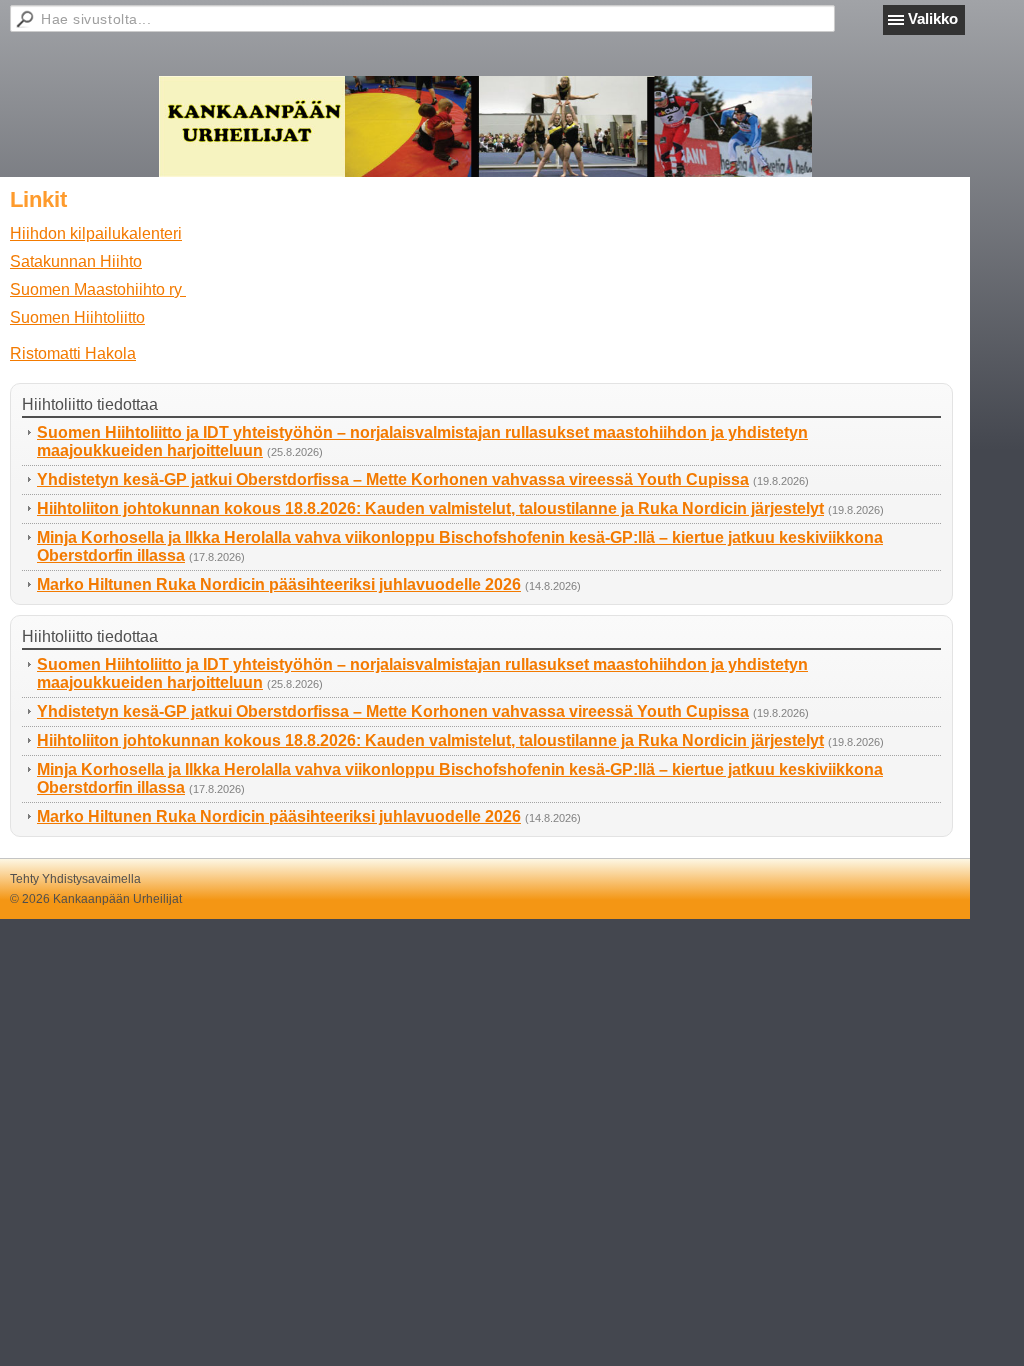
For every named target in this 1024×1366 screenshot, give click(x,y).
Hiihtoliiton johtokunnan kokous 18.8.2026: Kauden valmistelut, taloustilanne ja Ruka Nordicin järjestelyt (430, 508)
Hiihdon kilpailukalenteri (96, 233)
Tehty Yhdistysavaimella (75, 879)
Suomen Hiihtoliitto (77, 317)
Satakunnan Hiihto (76, 261)
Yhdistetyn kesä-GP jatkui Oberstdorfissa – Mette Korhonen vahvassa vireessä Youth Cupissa (393, 479)
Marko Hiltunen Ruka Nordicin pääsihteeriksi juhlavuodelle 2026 (279, 584)
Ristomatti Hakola (73, 353)
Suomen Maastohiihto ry (98, 289)
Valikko (933, 18)
